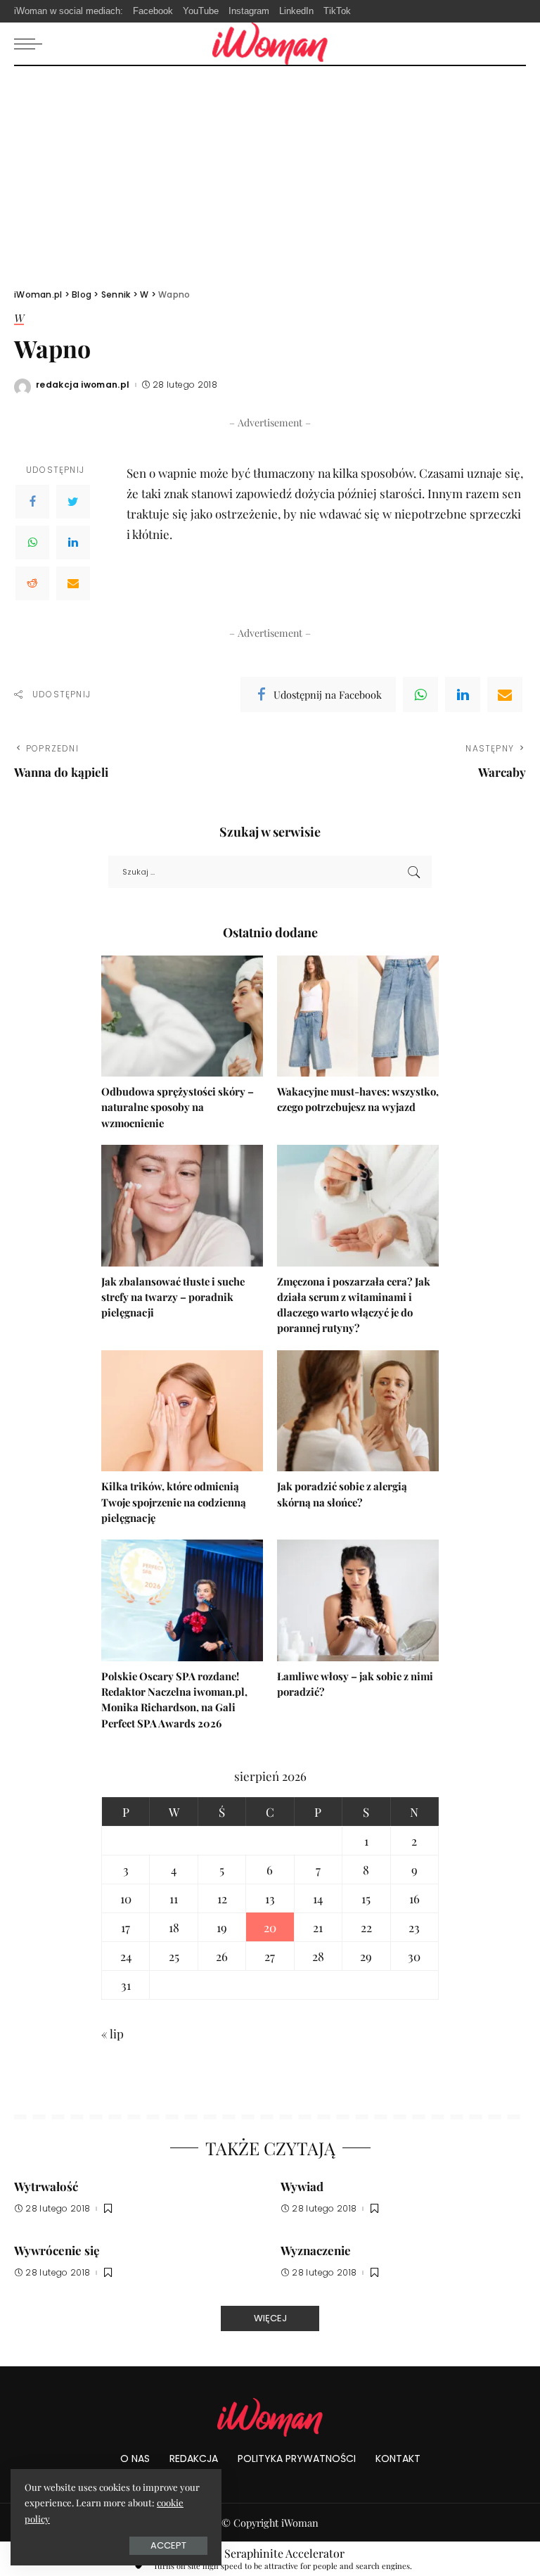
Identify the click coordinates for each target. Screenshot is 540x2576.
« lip (112, 2033)
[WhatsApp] (32, 543)
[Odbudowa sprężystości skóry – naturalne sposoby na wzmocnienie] (182, 1016)
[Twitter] (73, 502)
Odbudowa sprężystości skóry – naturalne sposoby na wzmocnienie (178, 1107)
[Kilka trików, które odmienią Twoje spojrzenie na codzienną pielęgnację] (182, 1411)
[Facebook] (32, 502)
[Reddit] (32, 583)
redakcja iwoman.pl (83, 385)
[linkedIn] (463, 694)
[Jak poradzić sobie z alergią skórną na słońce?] (358, 1411)
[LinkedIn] (73, 543)
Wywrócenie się (57, 2250)
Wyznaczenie (316, 2250)
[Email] (73, 583)
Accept (168, 2545)
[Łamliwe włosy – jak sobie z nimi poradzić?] (358, 1600)
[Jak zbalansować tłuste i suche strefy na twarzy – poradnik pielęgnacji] (182, 1206)
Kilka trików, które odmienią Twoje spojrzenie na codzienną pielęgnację (174, 1502)
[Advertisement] (270, 172)
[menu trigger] (32, 44)
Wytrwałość (46, 2186)
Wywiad (302, 2186)
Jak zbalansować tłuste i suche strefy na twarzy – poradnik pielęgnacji (173, 1297)
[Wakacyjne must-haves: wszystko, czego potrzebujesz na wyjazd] (358, 1016)
